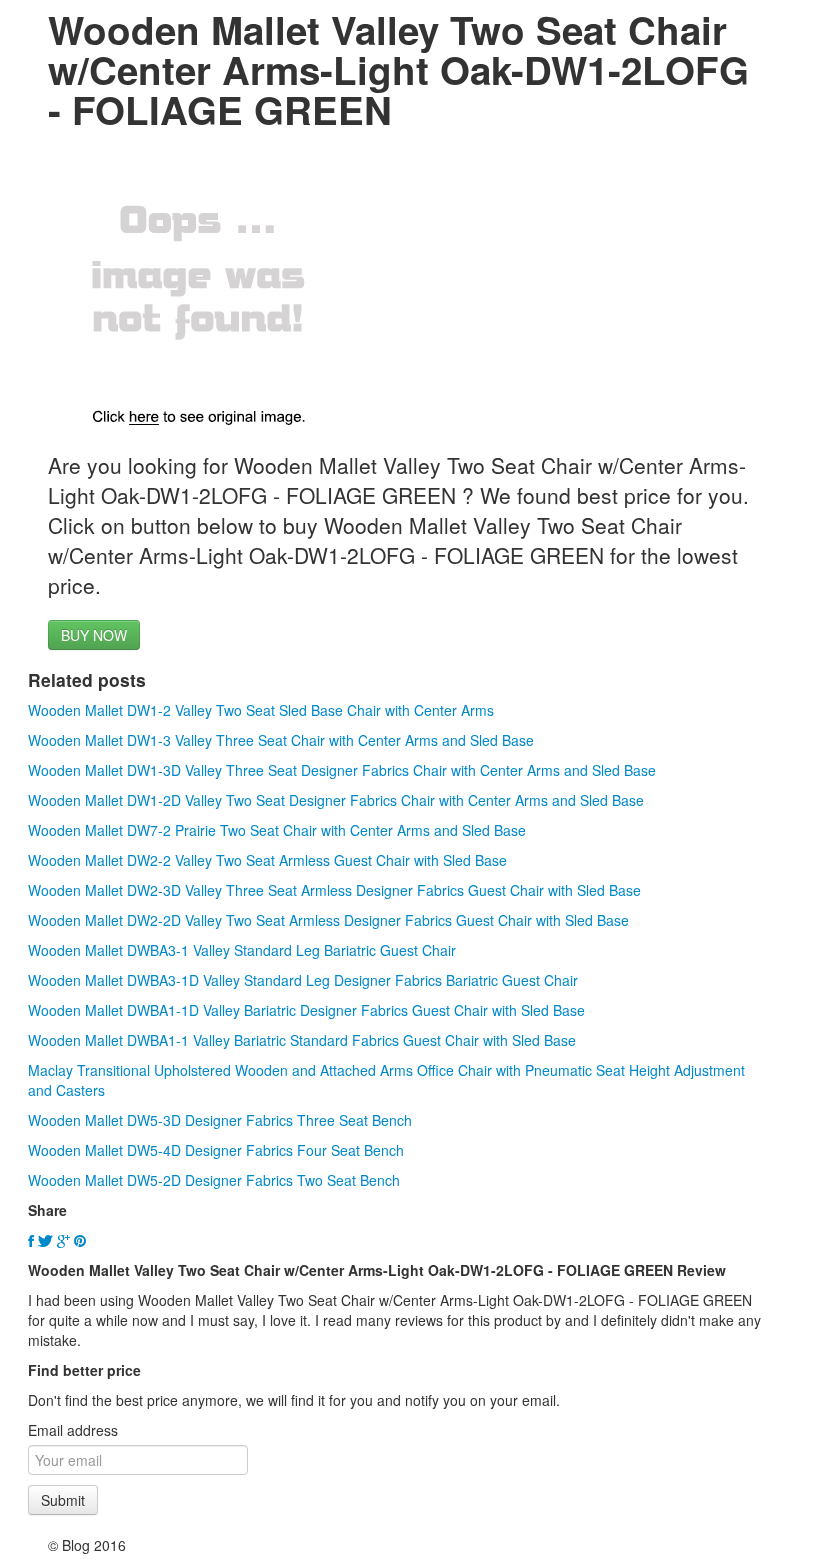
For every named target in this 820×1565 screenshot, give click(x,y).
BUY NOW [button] (94, 635)
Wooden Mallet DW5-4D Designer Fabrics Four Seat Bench (216, 1150)
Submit (63, 1500)
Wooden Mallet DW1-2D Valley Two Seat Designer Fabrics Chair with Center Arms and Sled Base (336, 800)
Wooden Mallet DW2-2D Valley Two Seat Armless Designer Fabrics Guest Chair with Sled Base (328, 920)
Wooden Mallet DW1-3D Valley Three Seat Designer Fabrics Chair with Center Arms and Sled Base (342, 770)
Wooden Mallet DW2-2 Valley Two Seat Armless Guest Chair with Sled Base (267, 860)
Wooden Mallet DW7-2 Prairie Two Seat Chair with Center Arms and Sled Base (277, 830)
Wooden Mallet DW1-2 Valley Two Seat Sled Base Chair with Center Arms (261, 710)
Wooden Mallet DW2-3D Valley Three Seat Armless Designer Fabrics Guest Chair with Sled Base (334, 890)
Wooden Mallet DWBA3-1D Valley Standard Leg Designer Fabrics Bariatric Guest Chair (303, 980)
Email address (73, 1430)
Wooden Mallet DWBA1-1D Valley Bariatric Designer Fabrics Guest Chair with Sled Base (306, 1010)
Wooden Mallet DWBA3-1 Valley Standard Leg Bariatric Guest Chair (242, 950)
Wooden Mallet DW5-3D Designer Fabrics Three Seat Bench (220, 1120)
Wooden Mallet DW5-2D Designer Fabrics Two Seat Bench (214, 1180)
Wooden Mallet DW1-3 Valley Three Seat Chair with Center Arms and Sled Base (281, 740)
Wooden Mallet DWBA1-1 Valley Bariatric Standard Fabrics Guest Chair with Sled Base (302, 1040)
